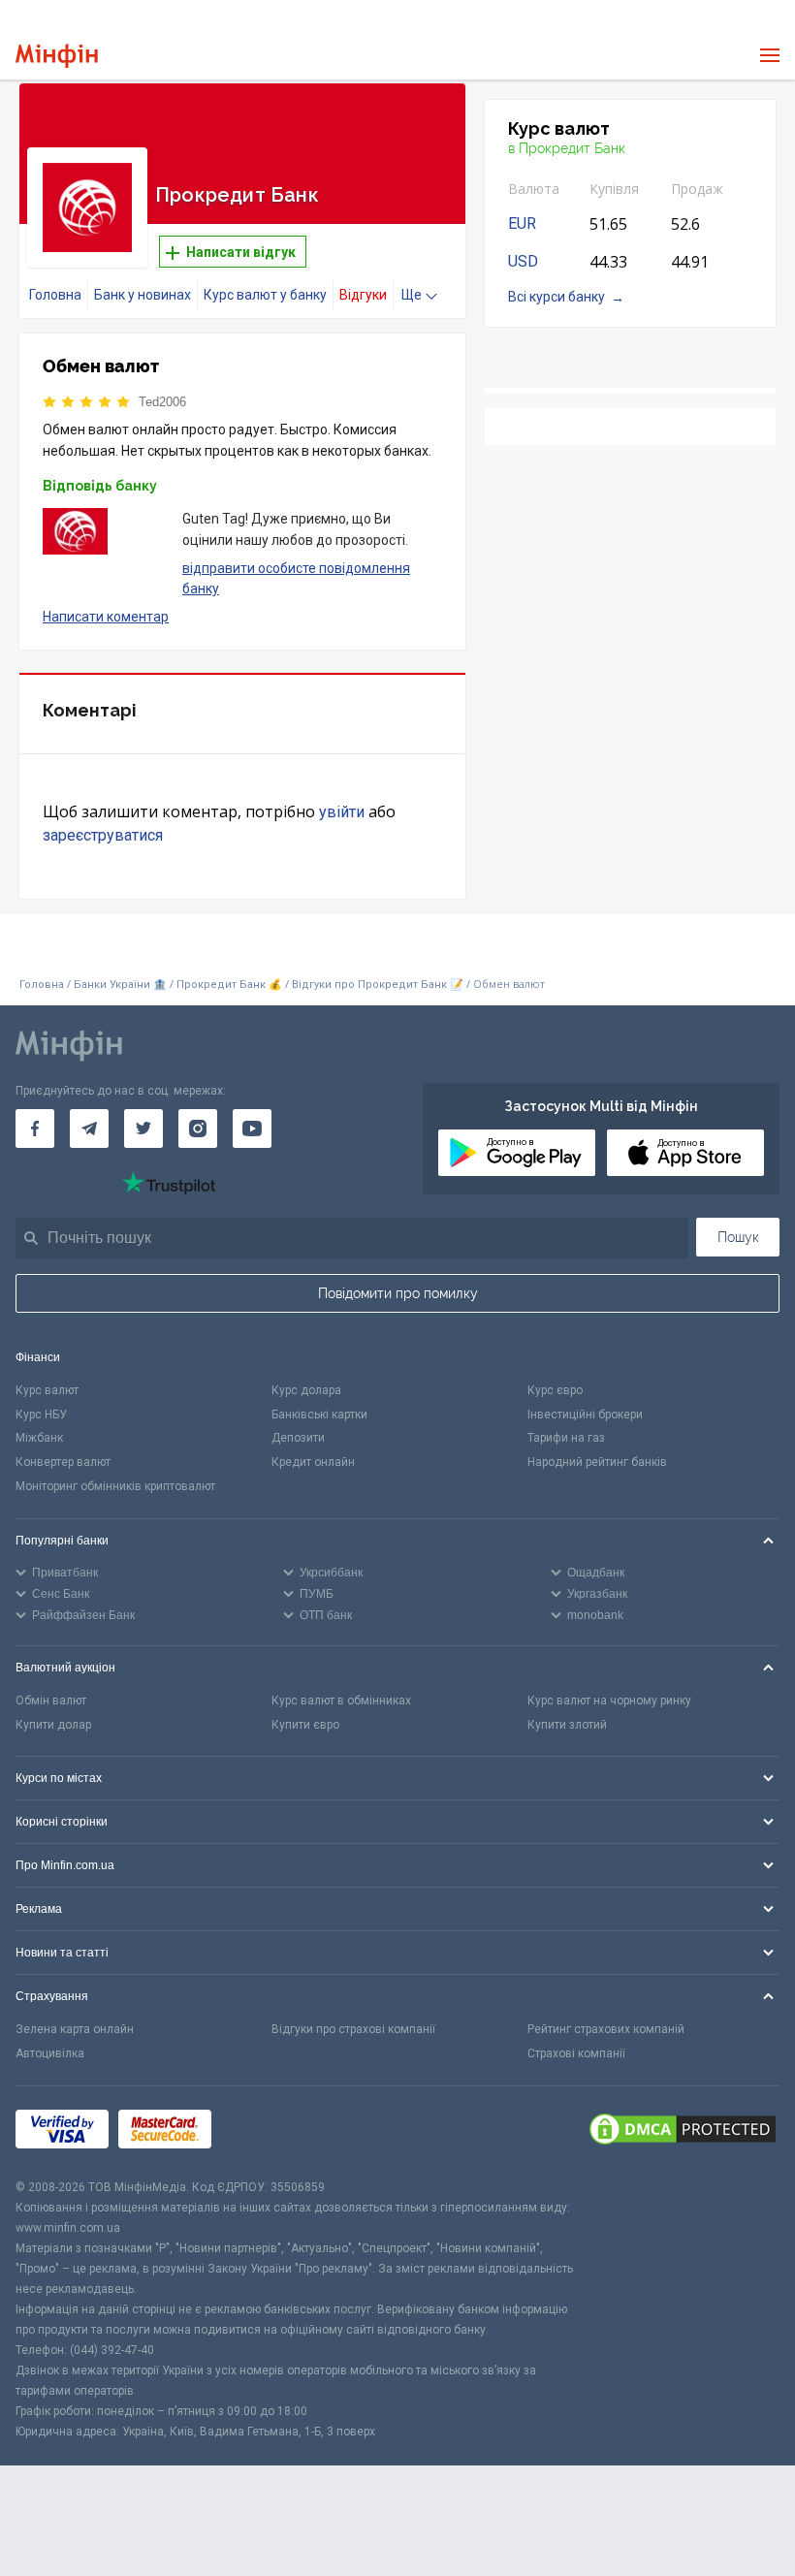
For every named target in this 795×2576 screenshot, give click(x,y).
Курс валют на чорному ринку (609, 1701)
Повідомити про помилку (398, 1293)
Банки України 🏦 (122, 985)
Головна (55, 295)
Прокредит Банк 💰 (229, 985)
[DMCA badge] (683, 2132)
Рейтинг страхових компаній (606, 2029)
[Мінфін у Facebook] (35, 1129)
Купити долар (53, 1725)
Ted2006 (162, 402)
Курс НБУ (41, 1415)
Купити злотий (567, 1725)
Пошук (738, 1237)
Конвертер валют (63, 1462)
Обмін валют (51, 1701)
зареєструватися (103, 835)
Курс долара (306, 1390)
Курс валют (47, 1390)
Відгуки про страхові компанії (353, 2029)
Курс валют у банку (265, 295)
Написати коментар (106, 617)
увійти (342, 812)
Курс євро (555, 1390)
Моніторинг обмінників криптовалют (115, 1486)
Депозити (298, 1438)
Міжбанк (39, 1438)
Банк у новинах (143, 295)
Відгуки (363, 295)
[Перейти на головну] (57, 56)
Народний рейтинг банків (597, 1462)
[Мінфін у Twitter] (143, 1129)
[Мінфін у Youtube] (252, 1129)
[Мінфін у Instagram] (198, 1129)
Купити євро (305, 1725)
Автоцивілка (50, 2053)
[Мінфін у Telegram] (89, 1129)
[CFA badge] (264, 2132)
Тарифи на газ (566, 1438)
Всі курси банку (556, 297)
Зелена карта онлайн (75, 2029)
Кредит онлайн (313, 1462)
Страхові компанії (576, 2053)
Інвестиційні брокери (585, 1415)
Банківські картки (319, 1415)
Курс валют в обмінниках (341, 1701)
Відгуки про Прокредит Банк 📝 (379, 985)
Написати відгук (239, 252)
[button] (424, 122)
